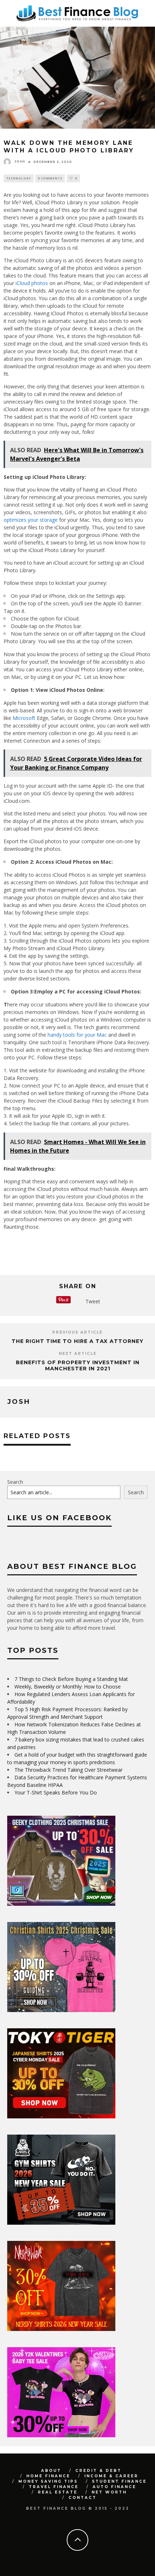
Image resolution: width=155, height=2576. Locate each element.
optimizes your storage (31, 520)
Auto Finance (114, 2487)
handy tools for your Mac (77, 1035)
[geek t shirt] (61, 1904)
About (51, 2471)
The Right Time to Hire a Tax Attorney (77, 1341)
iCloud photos (32, 283)
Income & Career (111, 2476)
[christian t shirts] (61, 2010)
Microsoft (24, 718)
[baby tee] (61, 2435)
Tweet (93, 1301)
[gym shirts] (61, 2223)
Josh (20, 161)
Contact (83, 2498)
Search (15, 1482)
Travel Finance (54, 2487)
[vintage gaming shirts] (61, 2329)
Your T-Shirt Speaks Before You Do (56, 1792)
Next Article (78, 1354)
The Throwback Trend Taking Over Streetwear (68, 1770)
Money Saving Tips (48, 2481)
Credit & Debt (98, 2471)
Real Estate (58, 2492)
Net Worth (109, 2492)
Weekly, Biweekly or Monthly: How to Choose (68, 1687)
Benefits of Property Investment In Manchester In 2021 (78, 1365)
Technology (19, 178)
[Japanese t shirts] (61, 2116)
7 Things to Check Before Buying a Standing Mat (71, 1679)
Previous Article (77, 1332)
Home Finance (48, 2476)
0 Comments (50, 178)
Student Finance (119, 2481)
